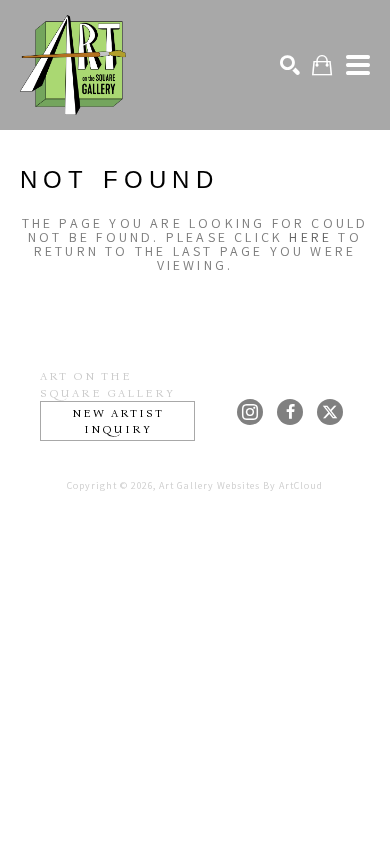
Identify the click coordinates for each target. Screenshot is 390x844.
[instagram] (250, 412)
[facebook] (290, 412)
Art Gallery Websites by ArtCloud (241, 485)
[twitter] (330, 412)
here (310, 237)
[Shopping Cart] (322, 65)
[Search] (290, 65)
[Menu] (358, 65)
